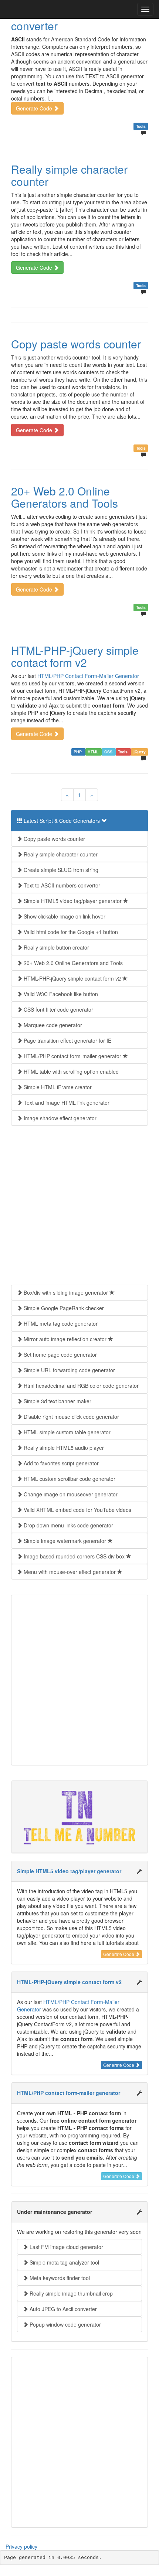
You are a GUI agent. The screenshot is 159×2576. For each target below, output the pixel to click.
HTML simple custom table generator (66, 1432)
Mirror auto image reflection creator (65, 1339)
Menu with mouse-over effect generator (70, 1572)
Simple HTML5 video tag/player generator (73, 901)
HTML (94, 752)
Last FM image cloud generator (66, 2247)
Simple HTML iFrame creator (57, 1087)
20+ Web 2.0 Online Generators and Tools (65, 497)
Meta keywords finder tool (59, 2278)
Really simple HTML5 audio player (63, 1448)
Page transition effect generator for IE (67, 1040)
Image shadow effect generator (59, 1118)
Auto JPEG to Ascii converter (62, 2309)
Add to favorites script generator (60, 1463)
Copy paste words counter (76, 344)
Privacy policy (21, 2546)
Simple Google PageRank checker (63, 1308)
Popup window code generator (65, 2324)
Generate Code (35, 108)
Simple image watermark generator (65, 1541)
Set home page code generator (60, 1355)
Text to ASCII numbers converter (66, 20)
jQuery (140, 752)
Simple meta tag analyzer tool (64, 2262)
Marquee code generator (52, 1025)
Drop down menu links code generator (68, 1525)
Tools (141, 126)
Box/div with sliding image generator (66, 1292)
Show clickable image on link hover (64, 916)
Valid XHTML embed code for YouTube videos (77, 1510)
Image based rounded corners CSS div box (74, 1556)
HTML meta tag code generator (60, 1323)
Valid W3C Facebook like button (60, 994)
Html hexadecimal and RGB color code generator (80, 1386)
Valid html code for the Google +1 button (70, 932)
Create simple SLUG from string (60, 870)
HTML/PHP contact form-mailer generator (72, 1056)
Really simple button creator (56, 947)
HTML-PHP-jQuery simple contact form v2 (75, 656)
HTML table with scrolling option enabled (70, 1071)
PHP (78, 752)
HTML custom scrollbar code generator (69, 1479)
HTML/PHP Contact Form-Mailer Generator (88, 676)
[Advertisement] (79, 1205)
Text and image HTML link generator (66, 1103)
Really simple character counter (69, 175)
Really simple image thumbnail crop (70, 2293)
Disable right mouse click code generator (71, 1417)
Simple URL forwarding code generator (69, 1370)
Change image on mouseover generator (70, 1494)
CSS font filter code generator (58, 1009)
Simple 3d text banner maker (57, 1401)
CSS (109, 752)
